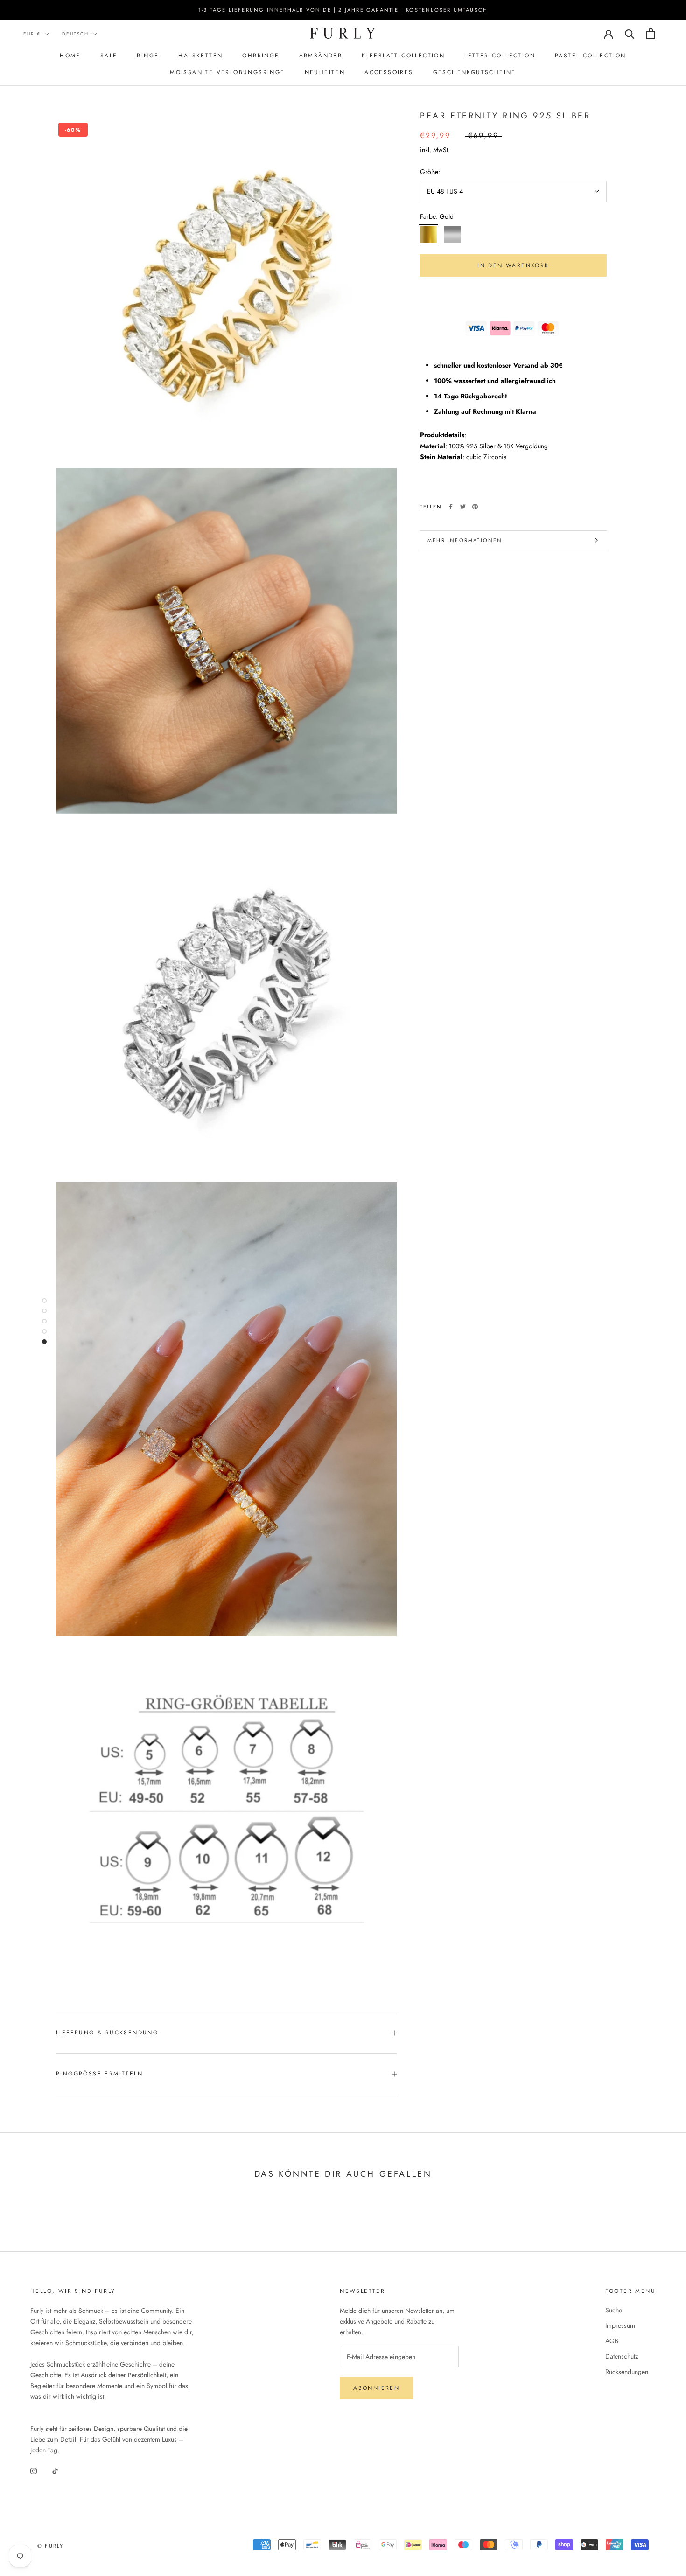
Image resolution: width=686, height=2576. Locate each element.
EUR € (32, 34)
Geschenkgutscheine (475, 72)
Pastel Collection (591, 56)
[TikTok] (55, 2470)
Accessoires (389, 72)
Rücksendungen (627, 2372)
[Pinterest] (475, 507)
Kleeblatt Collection (403, 56)
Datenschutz (622, 2356)
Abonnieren (376, 2388)
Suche (614, 2310)
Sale (109, 56)
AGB (612, 2341)
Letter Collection (500, 56)
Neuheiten (325, 72)
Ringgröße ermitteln (99, 2074)
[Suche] (630, 33)
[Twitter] (463, 507)
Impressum (620, 2325)
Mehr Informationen (465, 540)
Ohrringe (261, 56)
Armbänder (321, 56)
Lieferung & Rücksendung (107, 2033)
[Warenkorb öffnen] (651, 33)
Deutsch (75, 34)
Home (70, 56)
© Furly (50, 2546)
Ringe (148, 56)
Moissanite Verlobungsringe (227, 72)
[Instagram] (34, 2470)
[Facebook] (451, 507)
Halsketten (200, 56)
